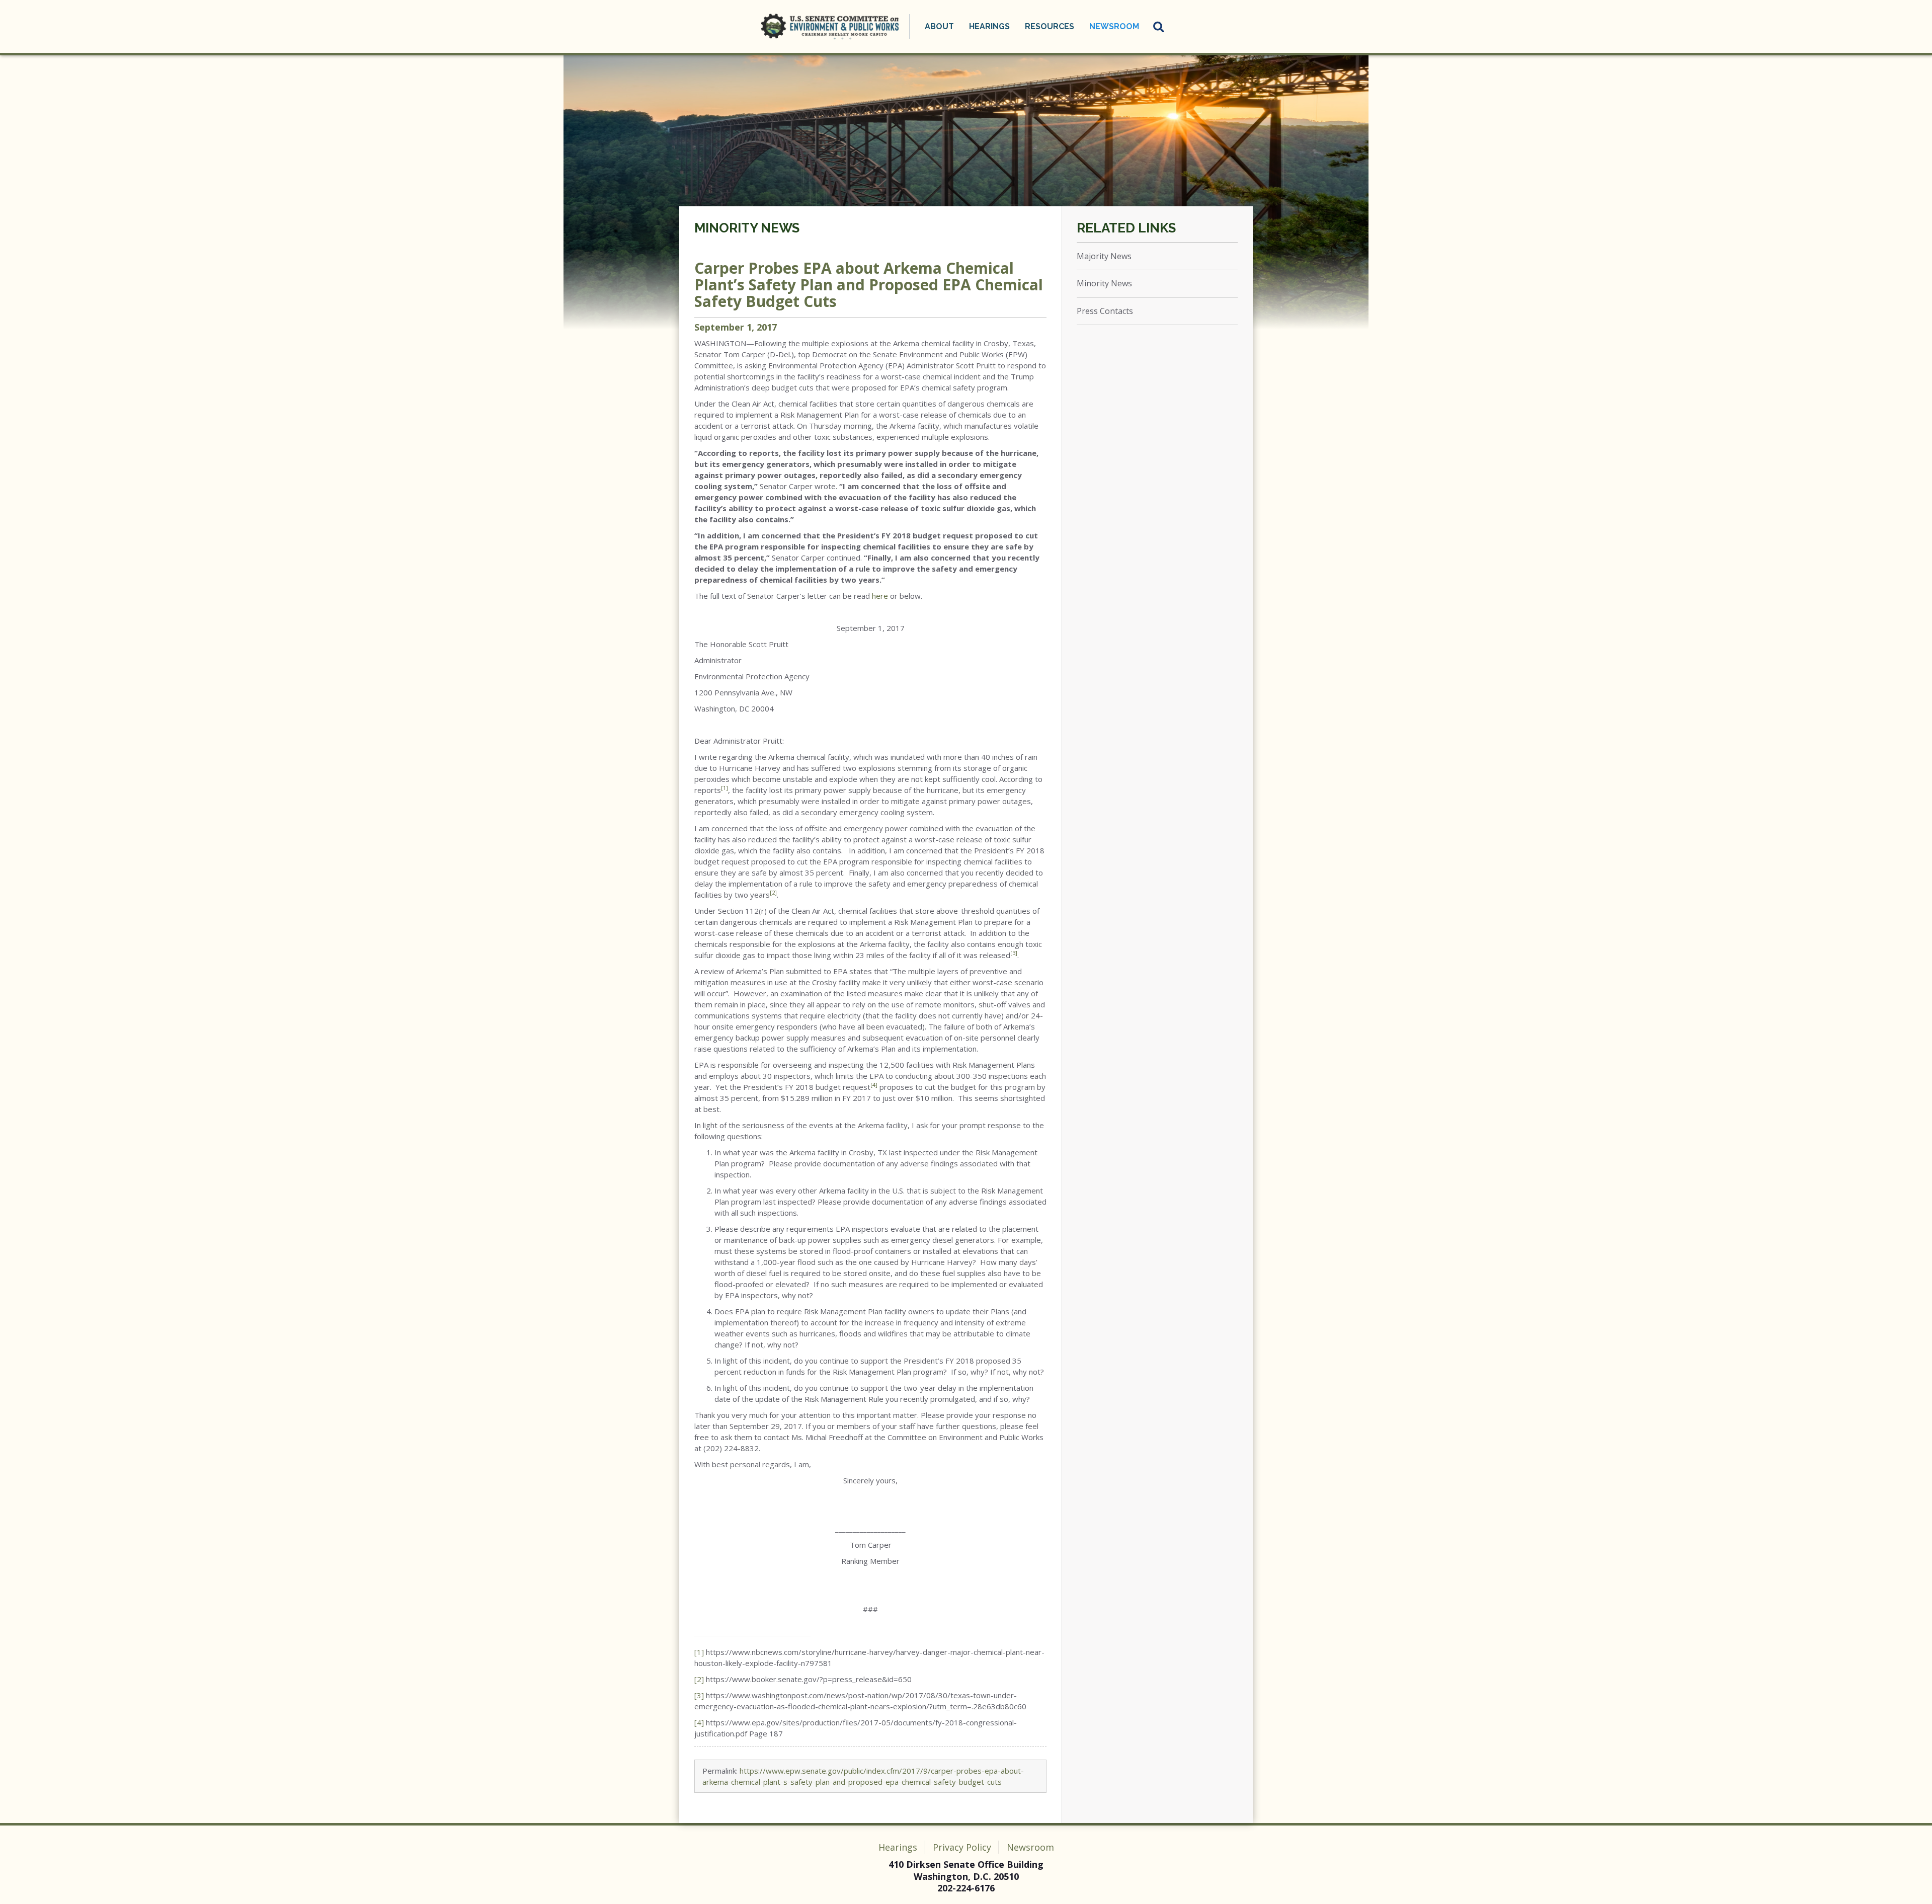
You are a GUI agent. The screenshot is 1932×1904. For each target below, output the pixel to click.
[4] (699, 1722)
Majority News (1104, 256)
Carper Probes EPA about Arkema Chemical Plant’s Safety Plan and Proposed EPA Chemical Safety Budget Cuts (869, 285)
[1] (699, 1652)
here (880, 596)
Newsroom (1030, 1847)
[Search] (1159, 27)
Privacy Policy (962, 1847)
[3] (699, 1695)
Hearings (898, 1847)
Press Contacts (1105, 311)
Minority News (747, 228)
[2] (699, 1679)
